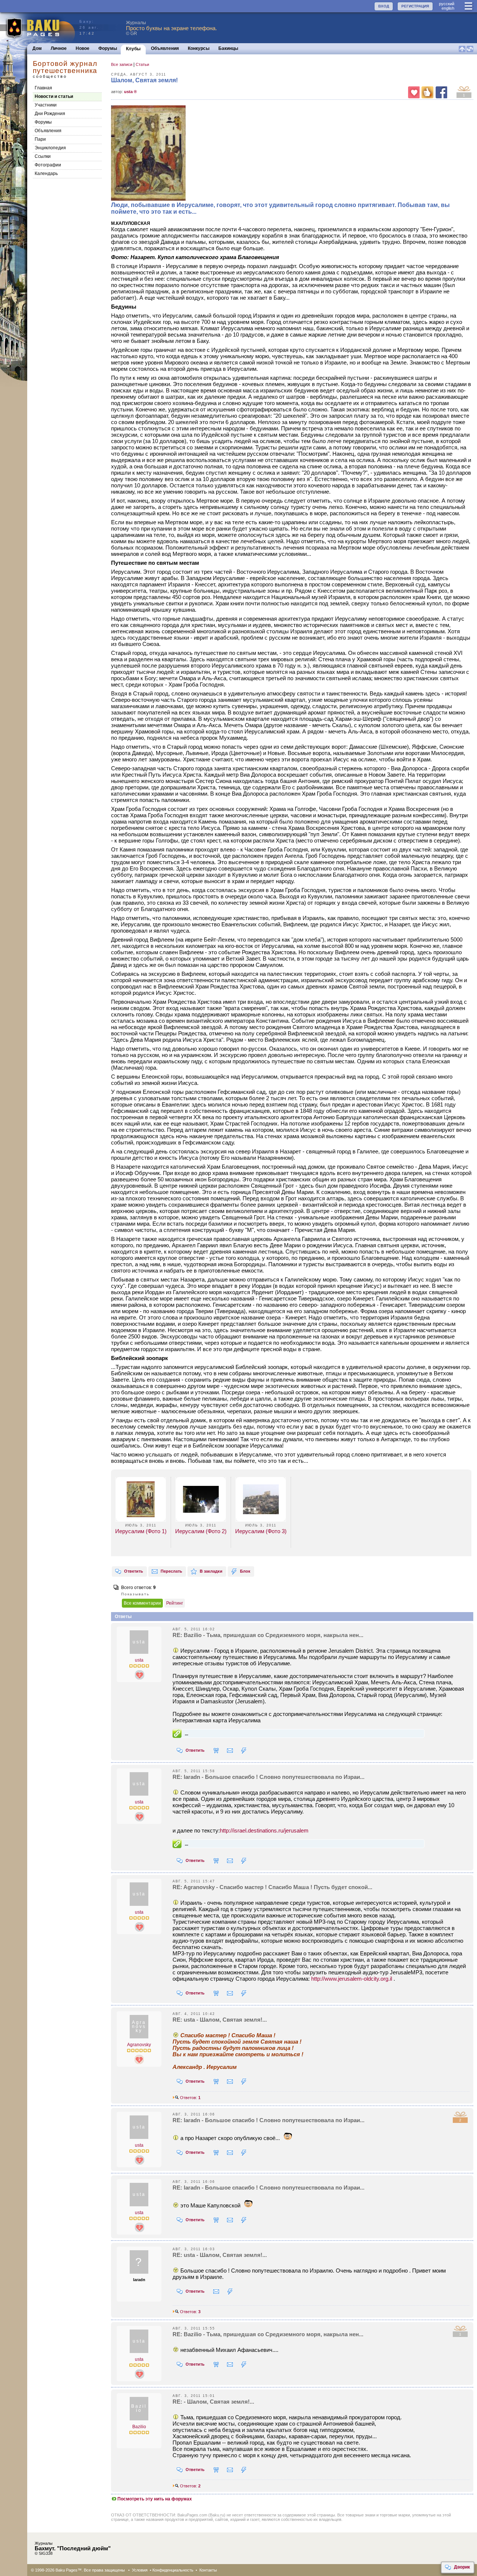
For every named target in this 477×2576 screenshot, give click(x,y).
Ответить (134, 1571)
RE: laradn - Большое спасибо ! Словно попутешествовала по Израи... (268, 1777)
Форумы (108, 48)
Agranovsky (139, 2045)
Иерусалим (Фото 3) (261, 1531)
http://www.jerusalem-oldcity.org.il (352, 1979)
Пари (40, 139)
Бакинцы (228, 48)
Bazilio (139, 2427)
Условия (140, 2570)
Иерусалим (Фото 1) (141, 1531)
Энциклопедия (50, 148)
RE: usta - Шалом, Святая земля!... (220, 2020)
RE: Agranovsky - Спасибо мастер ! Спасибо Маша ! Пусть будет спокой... (272, 1887)
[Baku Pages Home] (38, 28)
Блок (245, 1571)
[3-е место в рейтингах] (139, 2059)
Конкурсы (199, 48)
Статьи (142, 64)
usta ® (130, 92)
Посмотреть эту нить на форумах (155, 2499)
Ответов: (190, 2098)
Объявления (165, 48)
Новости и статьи (54, 96)
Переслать (171, 1571)
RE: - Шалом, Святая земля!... (213, 2402)
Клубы (133, 49)
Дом (37, 48)
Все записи (122, 64)
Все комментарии (142, 1603)
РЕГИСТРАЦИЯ (415, 6)
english (448, 8)
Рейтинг (175, 1603)
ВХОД (384, 6)
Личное (59, 48)
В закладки (211, 1571)
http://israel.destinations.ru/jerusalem (264, 1830)
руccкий (447, 4)
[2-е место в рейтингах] (139, 1675)
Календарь (46, 173)
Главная (43, 88)
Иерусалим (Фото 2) (201, 1531)
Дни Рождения (50, 114)
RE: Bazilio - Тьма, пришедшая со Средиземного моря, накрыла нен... (268, 1635)
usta (139, 1660)
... (187, 1734)
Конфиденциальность (173, 2570)
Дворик (462, 2567)
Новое (83, 48)
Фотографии (48, 165)
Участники (46, 105)
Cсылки (43, 156)
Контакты (208, 2570)
